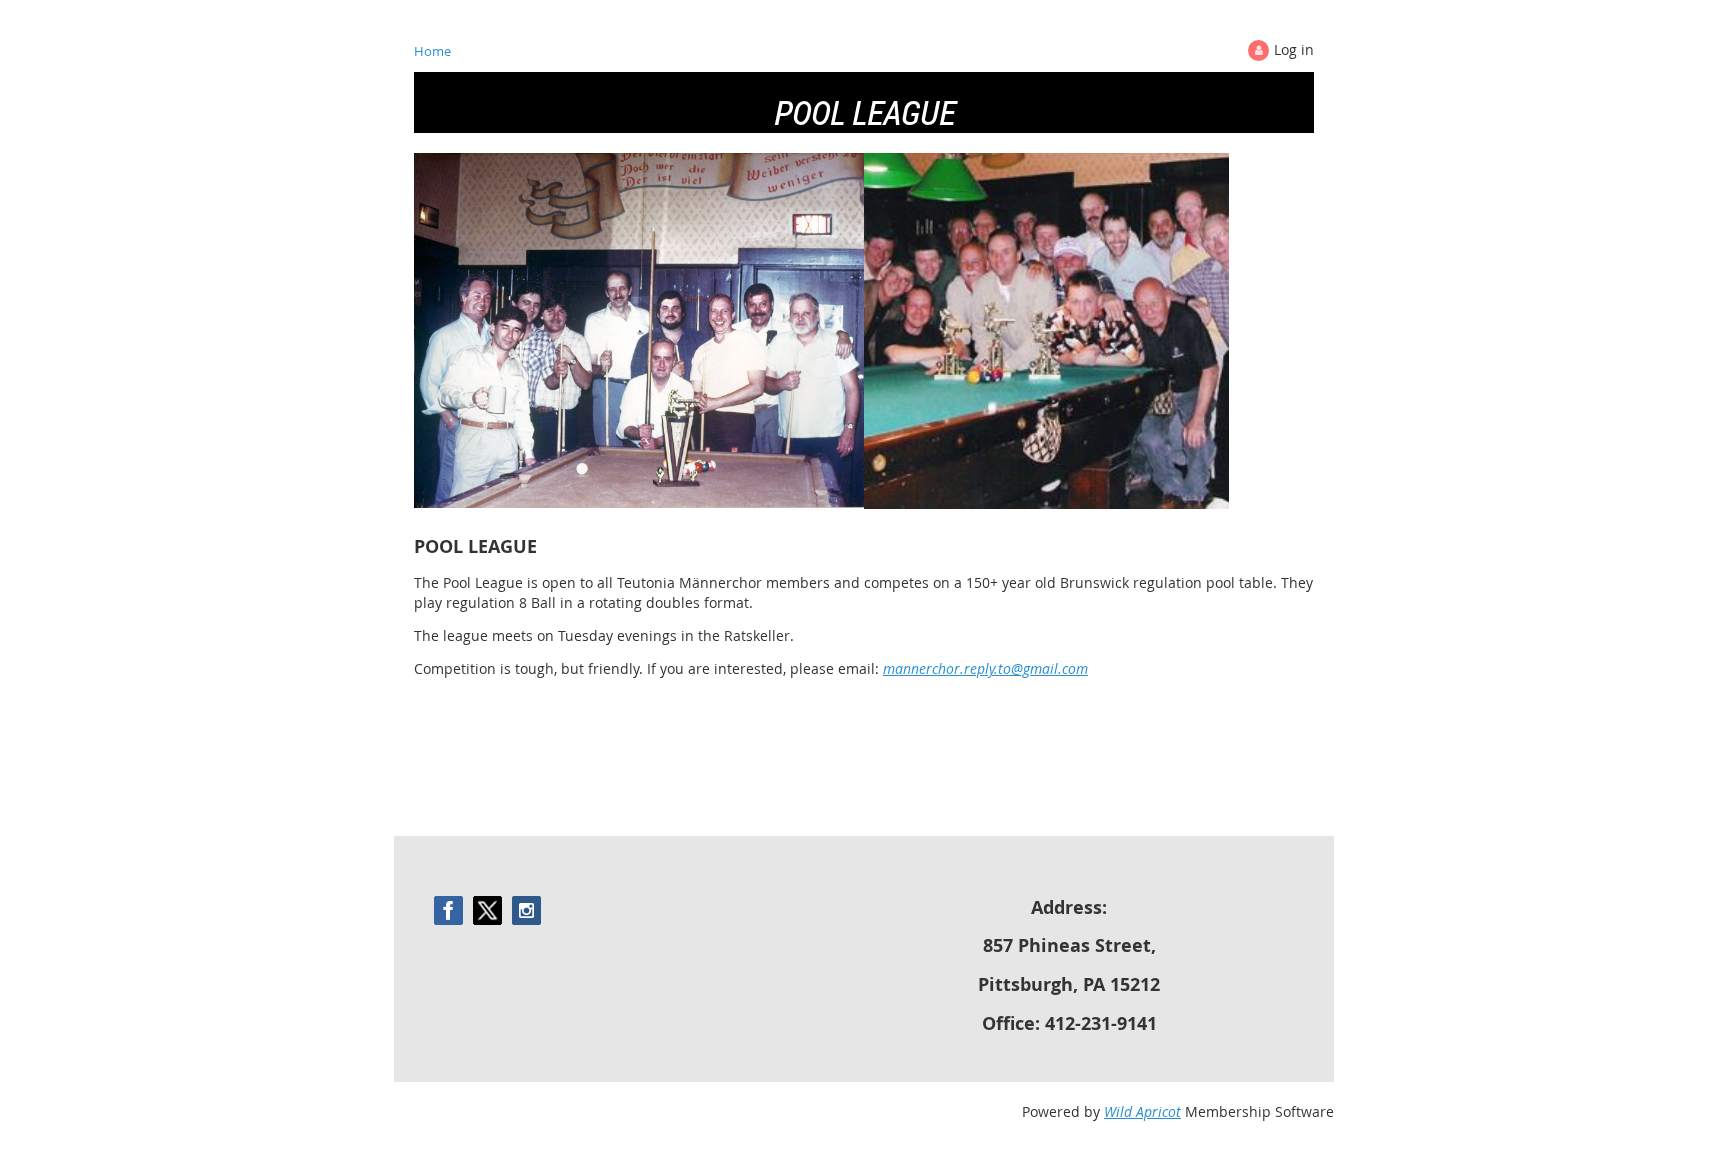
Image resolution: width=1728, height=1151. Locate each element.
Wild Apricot (1142, 1111)
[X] (487, 910)
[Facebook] (448, 910)
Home (432, 51)
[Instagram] (526, 910)
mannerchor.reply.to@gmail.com (985, 668)
